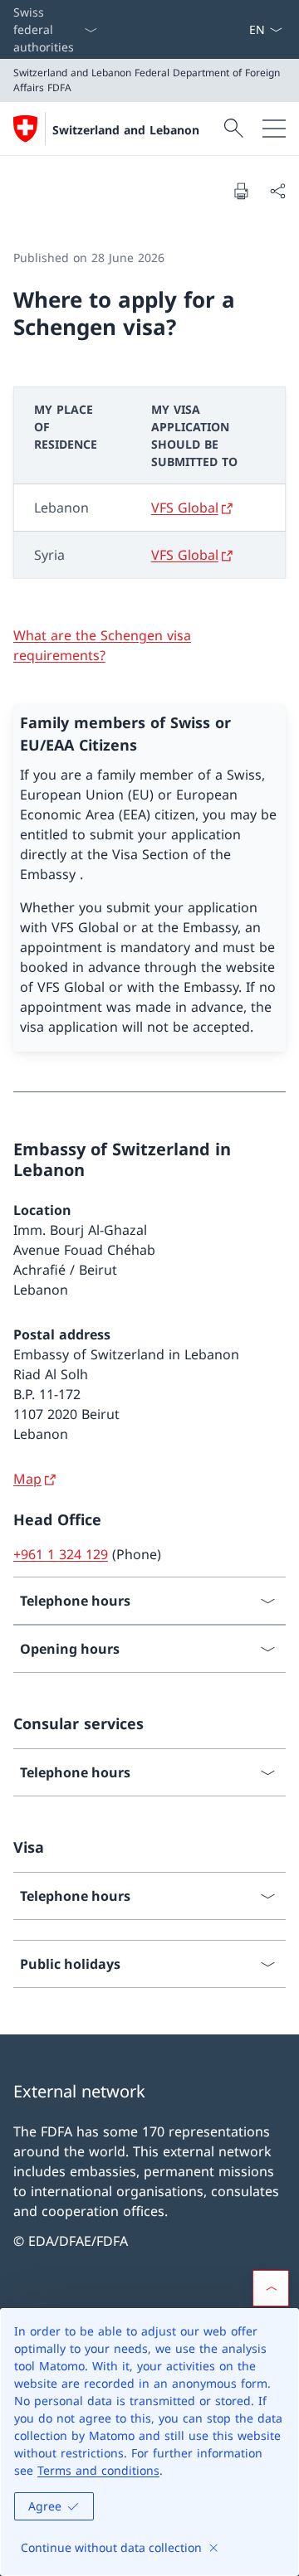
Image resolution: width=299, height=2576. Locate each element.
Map (27, 1479)
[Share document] (277, 191)
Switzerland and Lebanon (126, 130)
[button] (271, 2288)
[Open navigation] (274, 129)
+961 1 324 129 (61, 1554)
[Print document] (241, 191)
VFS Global (185, 508)
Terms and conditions (98, 2470)
